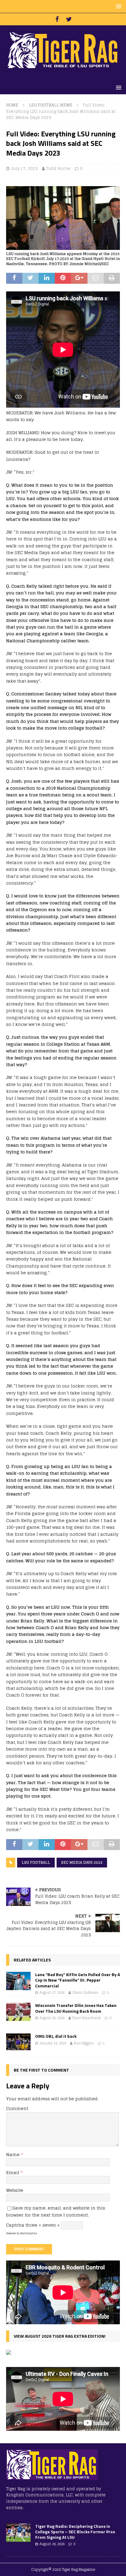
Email (13, 2172)
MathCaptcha (29, 2233)
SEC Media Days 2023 (82, 1862)
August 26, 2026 (52, 2544)
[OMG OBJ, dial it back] (18, 2042)
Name (13, 2154)
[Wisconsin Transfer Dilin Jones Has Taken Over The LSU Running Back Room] (18, 2012)
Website (15, 2190)
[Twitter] (69, 19)
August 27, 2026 (52, 1993)
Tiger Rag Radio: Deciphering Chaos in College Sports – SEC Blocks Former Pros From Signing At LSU (75, 2532)
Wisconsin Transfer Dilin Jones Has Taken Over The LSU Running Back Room (76, 2008)
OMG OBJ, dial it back (56, 2036)
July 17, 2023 (24, 169)
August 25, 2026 (52, 2018)
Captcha (15, 2225)
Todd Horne (58, 169)
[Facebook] (57, 19)
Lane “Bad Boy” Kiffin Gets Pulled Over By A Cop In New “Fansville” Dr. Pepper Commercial (78, 1980)
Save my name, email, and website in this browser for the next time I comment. (56, 2211)
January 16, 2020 (53, 2043)
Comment (17, 2108)
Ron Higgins (84, 2043)
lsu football (36, 1862)
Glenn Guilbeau (85, 1993)
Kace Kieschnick (87, 2018)
